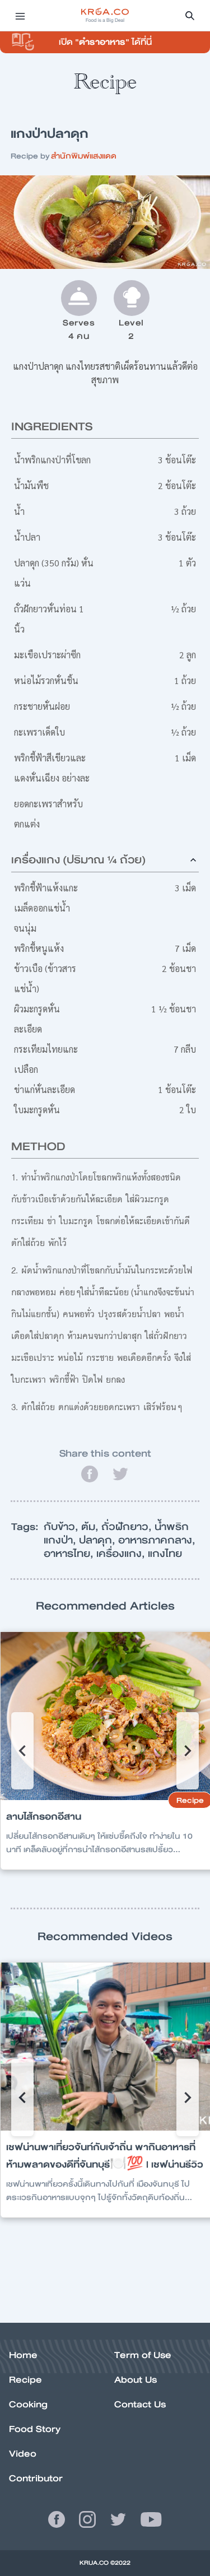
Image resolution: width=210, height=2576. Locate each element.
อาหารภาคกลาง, (157, 1540)
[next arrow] (188, 1751)
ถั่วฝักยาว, (128, 1527)
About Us (136, 2380)
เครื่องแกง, (122, 1554)
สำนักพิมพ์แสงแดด (84, 156)
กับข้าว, (62, 1527)
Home (23, 2355)
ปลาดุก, (99, 1540)
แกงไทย (165, 1554)
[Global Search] (190, 16)
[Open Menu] (20, 16)
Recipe (25, 2380)
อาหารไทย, (70, 1554)
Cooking (28, 2404)
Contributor (36, 2478)
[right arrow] (22, 1751)
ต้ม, (91, 1527)
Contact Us (140, 2404)
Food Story (35, 2429)
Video (23, 2454)
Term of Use (143, 2355)
